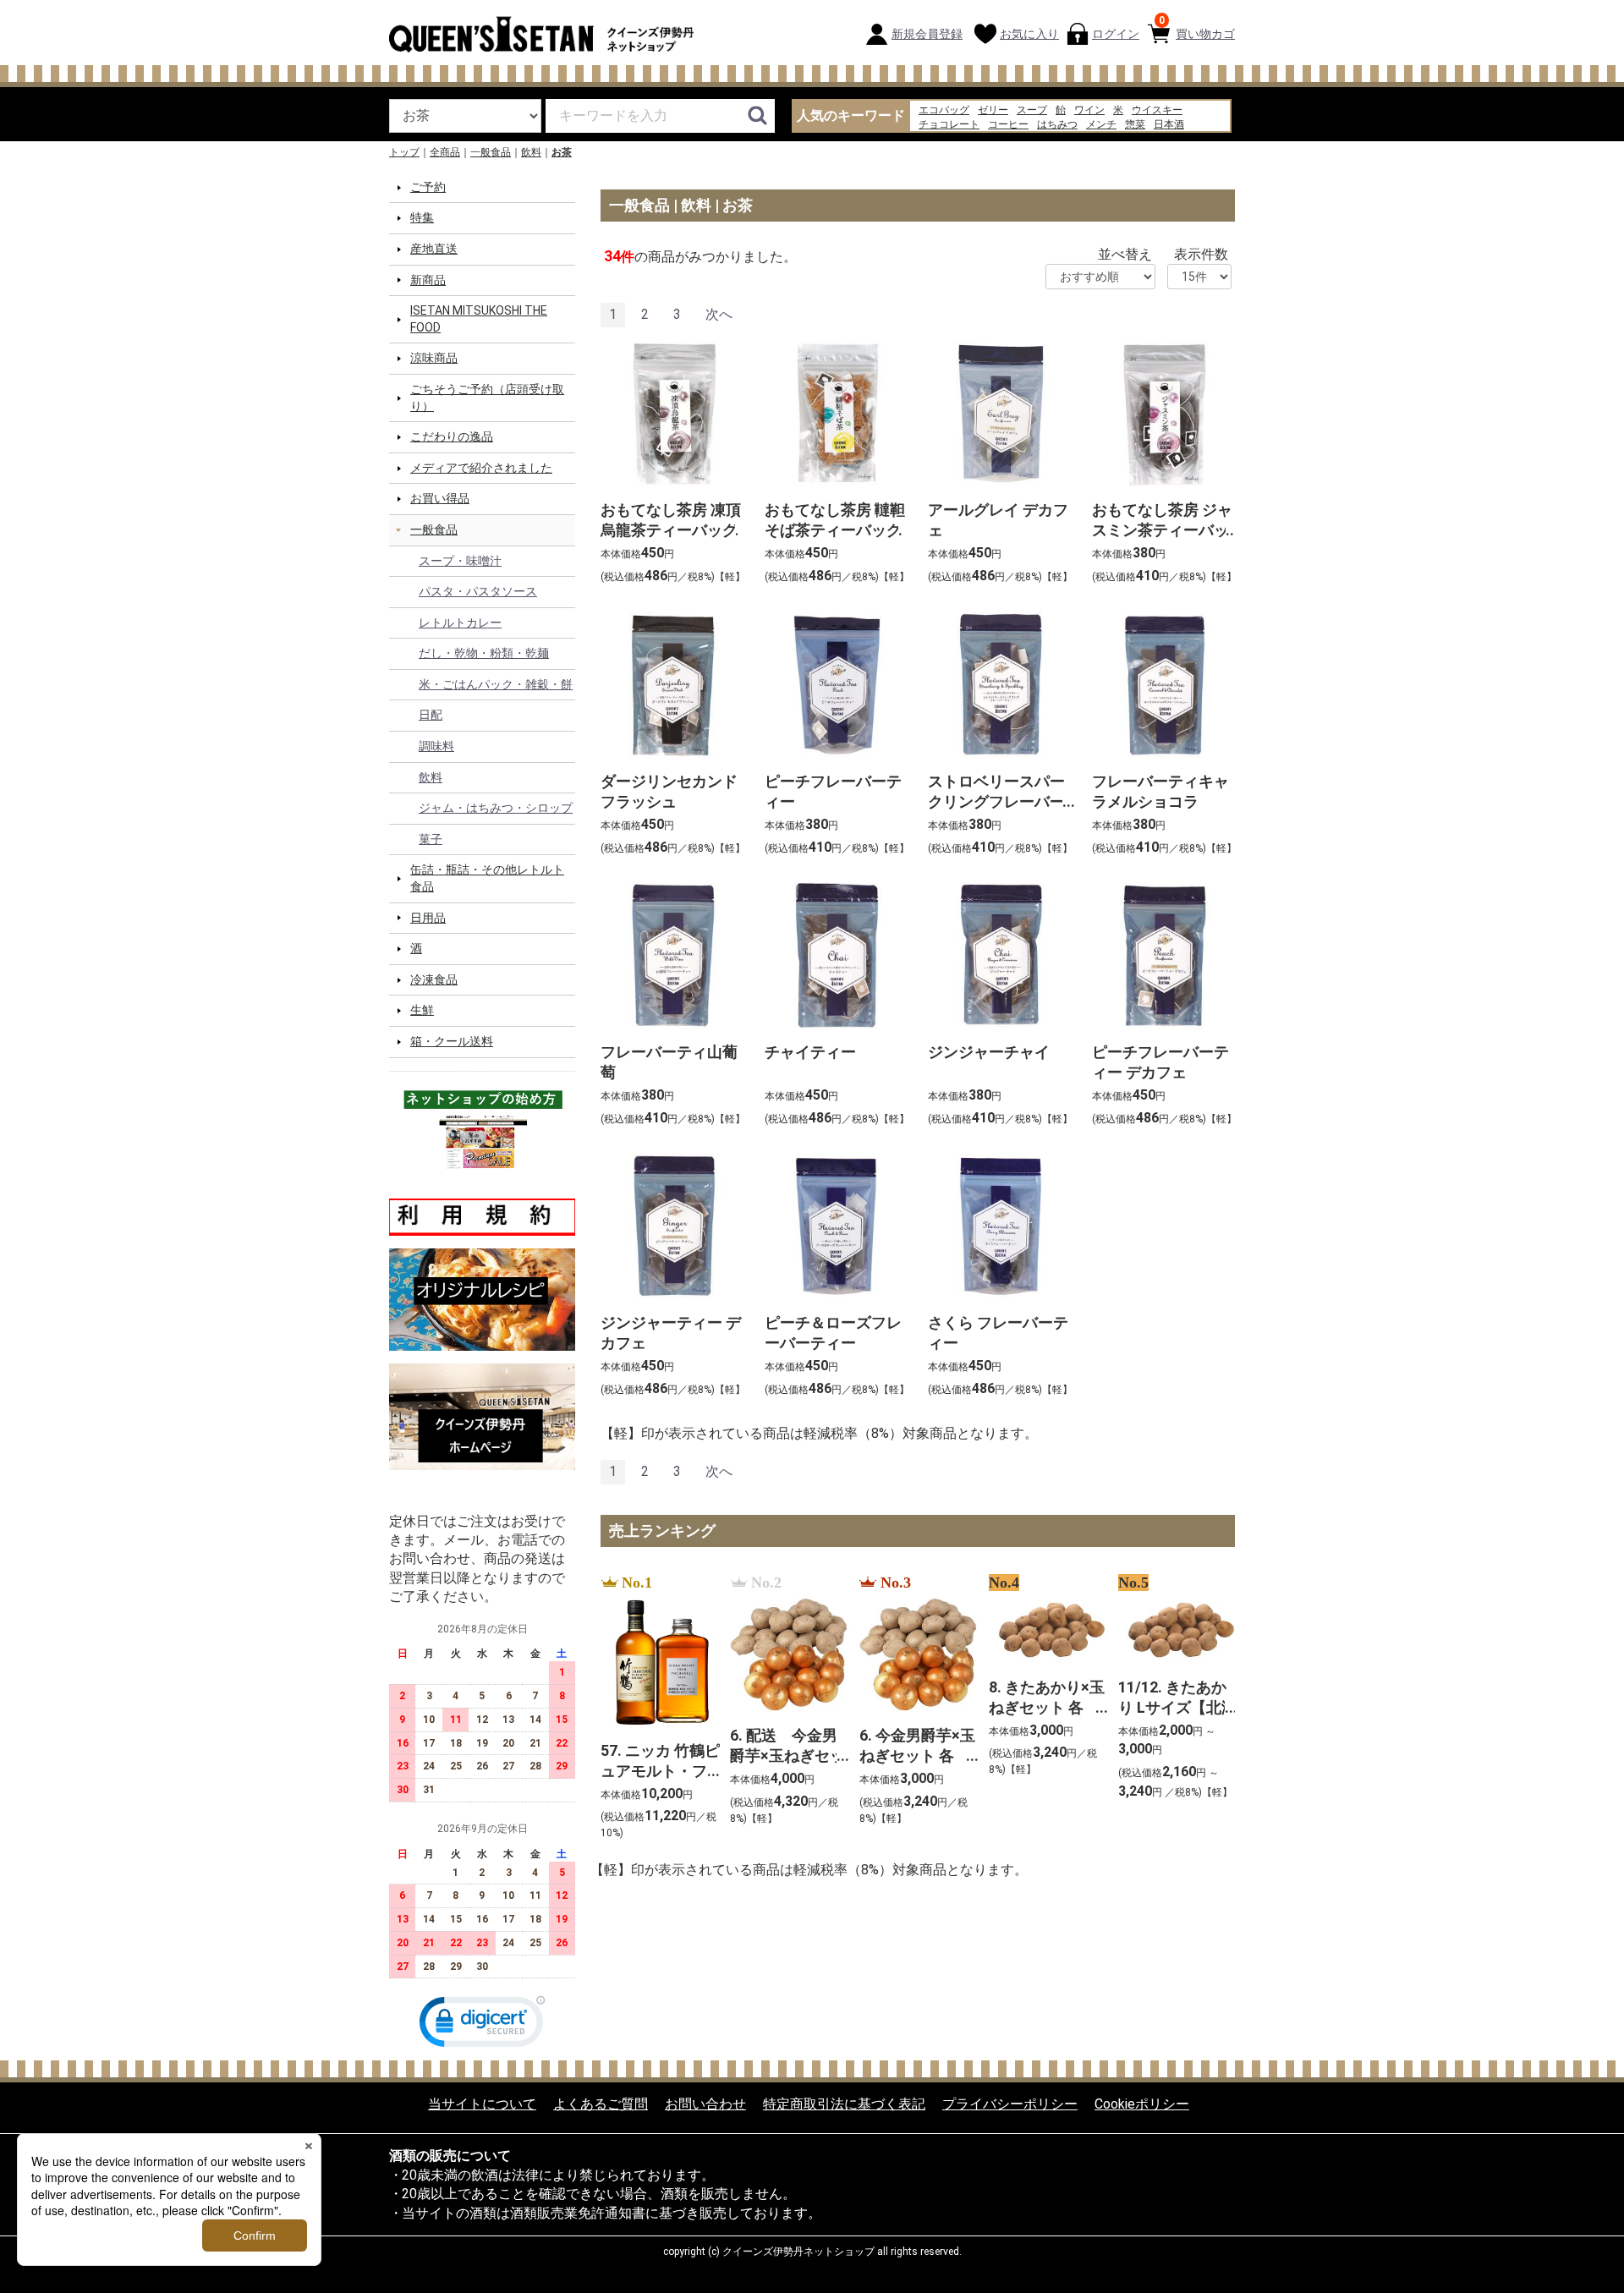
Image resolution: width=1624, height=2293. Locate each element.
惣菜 (1135, 124)
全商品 (445, 152)
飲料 (531, 152)
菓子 (431, 839)
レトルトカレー (460, 623)
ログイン (1116, 34)
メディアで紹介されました (481, 468)
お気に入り (1029, 34)
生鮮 (422, 1010)
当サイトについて (482, 2104)
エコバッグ (944, 110)
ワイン (1089, 110)
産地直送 (434, 249)
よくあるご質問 (601, 2104)
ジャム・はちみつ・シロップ (496, 808)
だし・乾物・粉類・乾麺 (484, 653)
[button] (482, 2025)
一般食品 (491, 152)
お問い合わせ (705, 2104)
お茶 (562, 152)
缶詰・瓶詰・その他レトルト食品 (487, 878)
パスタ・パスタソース (478, 591)
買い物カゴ (1197, 27)
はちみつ (1057, 124)
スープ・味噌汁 (460, 560)
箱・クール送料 (452, 1041)
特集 (422, 217)
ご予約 (428, 187)
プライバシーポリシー (1010, 2104)
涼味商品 (434, 358)
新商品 (428, 279)
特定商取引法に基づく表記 (844, 2104)
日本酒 (1169, 124)
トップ (404, 152)
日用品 (428, 917)
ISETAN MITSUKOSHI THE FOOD (479, 319)
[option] (655, 1708)
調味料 (436, 746)
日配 (431, 715)
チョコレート (949, 124)
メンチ (1101, 124)
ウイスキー (1157, 110)
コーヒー (1008, 124)
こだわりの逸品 (452, 436)
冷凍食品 (434, 979)
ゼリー (993, 110)
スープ (1032, 110)
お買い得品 (440, 498)
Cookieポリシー (1142, 2104)
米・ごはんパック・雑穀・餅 (496, 684)
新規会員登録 (927, 34)
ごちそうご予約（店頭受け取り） (487, 398)
